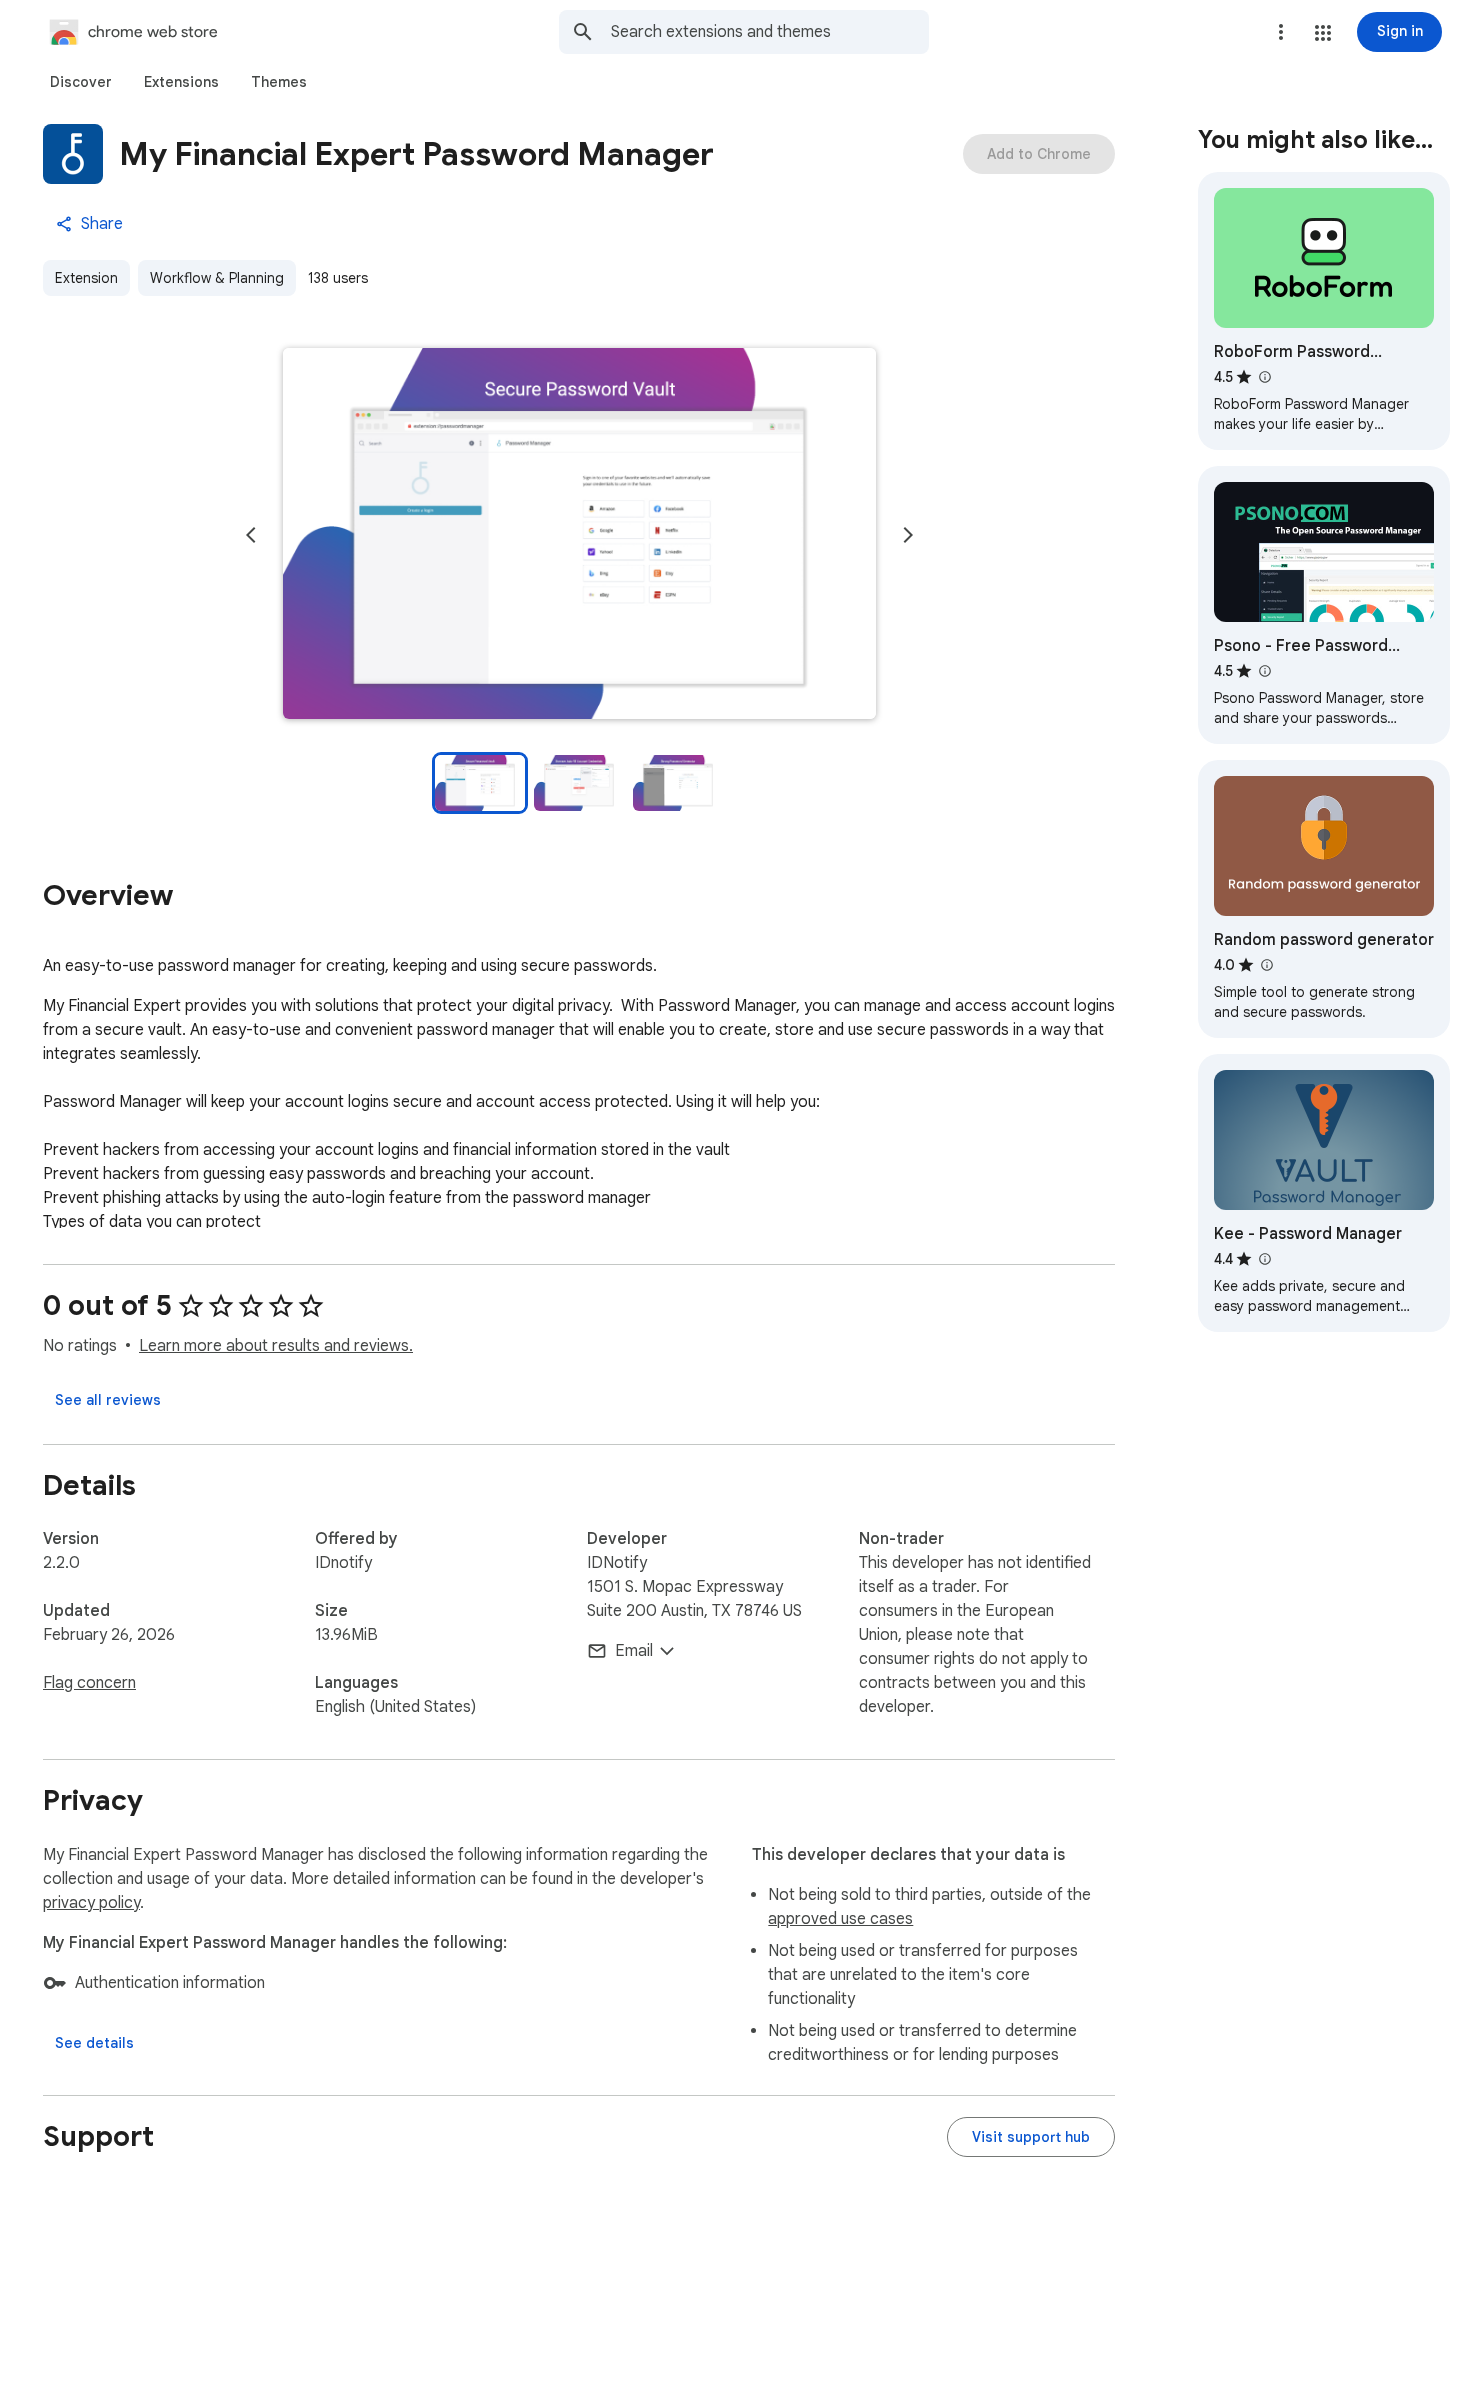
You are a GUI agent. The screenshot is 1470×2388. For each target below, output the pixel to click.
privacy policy (91, 1903)
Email (634, 1651)
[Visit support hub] (1031, 2137)
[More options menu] (1281, 32)
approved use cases (840, 1919)
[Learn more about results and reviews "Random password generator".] (1266, 965)
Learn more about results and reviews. (276, 1346)
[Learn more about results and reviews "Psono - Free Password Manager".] (1264, 671)
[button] (1323, 33)
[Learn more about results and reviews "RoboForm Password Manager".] (1264, 377)
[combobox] (770, 32)
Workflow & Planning (217, 278)
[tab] (81, 82)
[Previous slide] (251, 535)
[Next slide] (908, 535)
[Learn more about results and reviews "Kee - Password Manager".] (1264, 1259)
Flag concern (89, 1683)
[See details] (94, 2043)
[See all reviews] (108, 1400)
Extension (86, 278)
